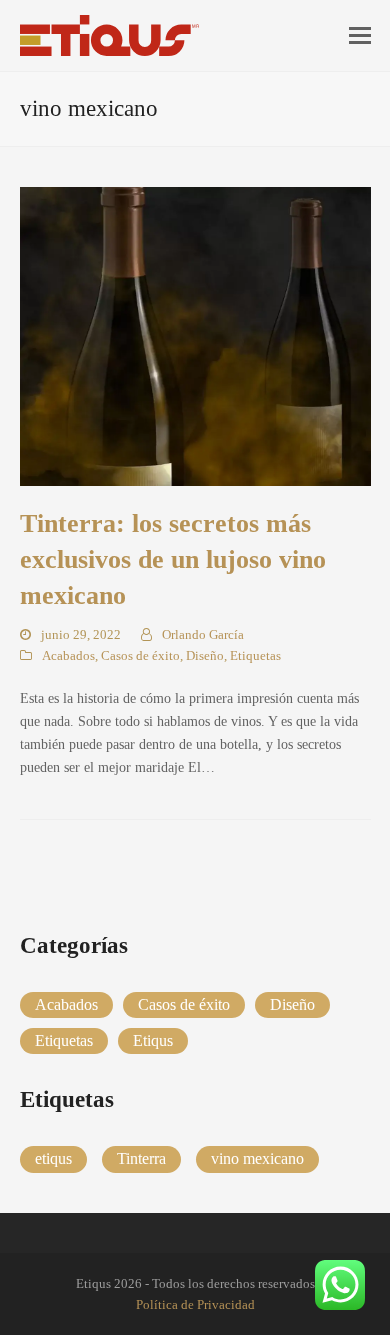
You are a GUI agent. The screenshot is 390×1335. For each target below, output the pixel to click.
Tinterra (141, 1158)
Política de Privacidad (195, 1304)
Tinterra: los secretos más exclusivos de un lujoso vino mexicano (173, 559)
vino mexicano (257, 1158)
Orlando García (203, 634)
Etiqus (153, 1040)
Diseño (205, 655)
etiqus (53, 1158)
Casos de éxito (140, 655)
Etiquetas (255, 655)
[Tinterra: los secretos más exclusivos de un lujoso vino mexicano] (195, 335)
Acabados (68, 655)
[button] (360, 36)
